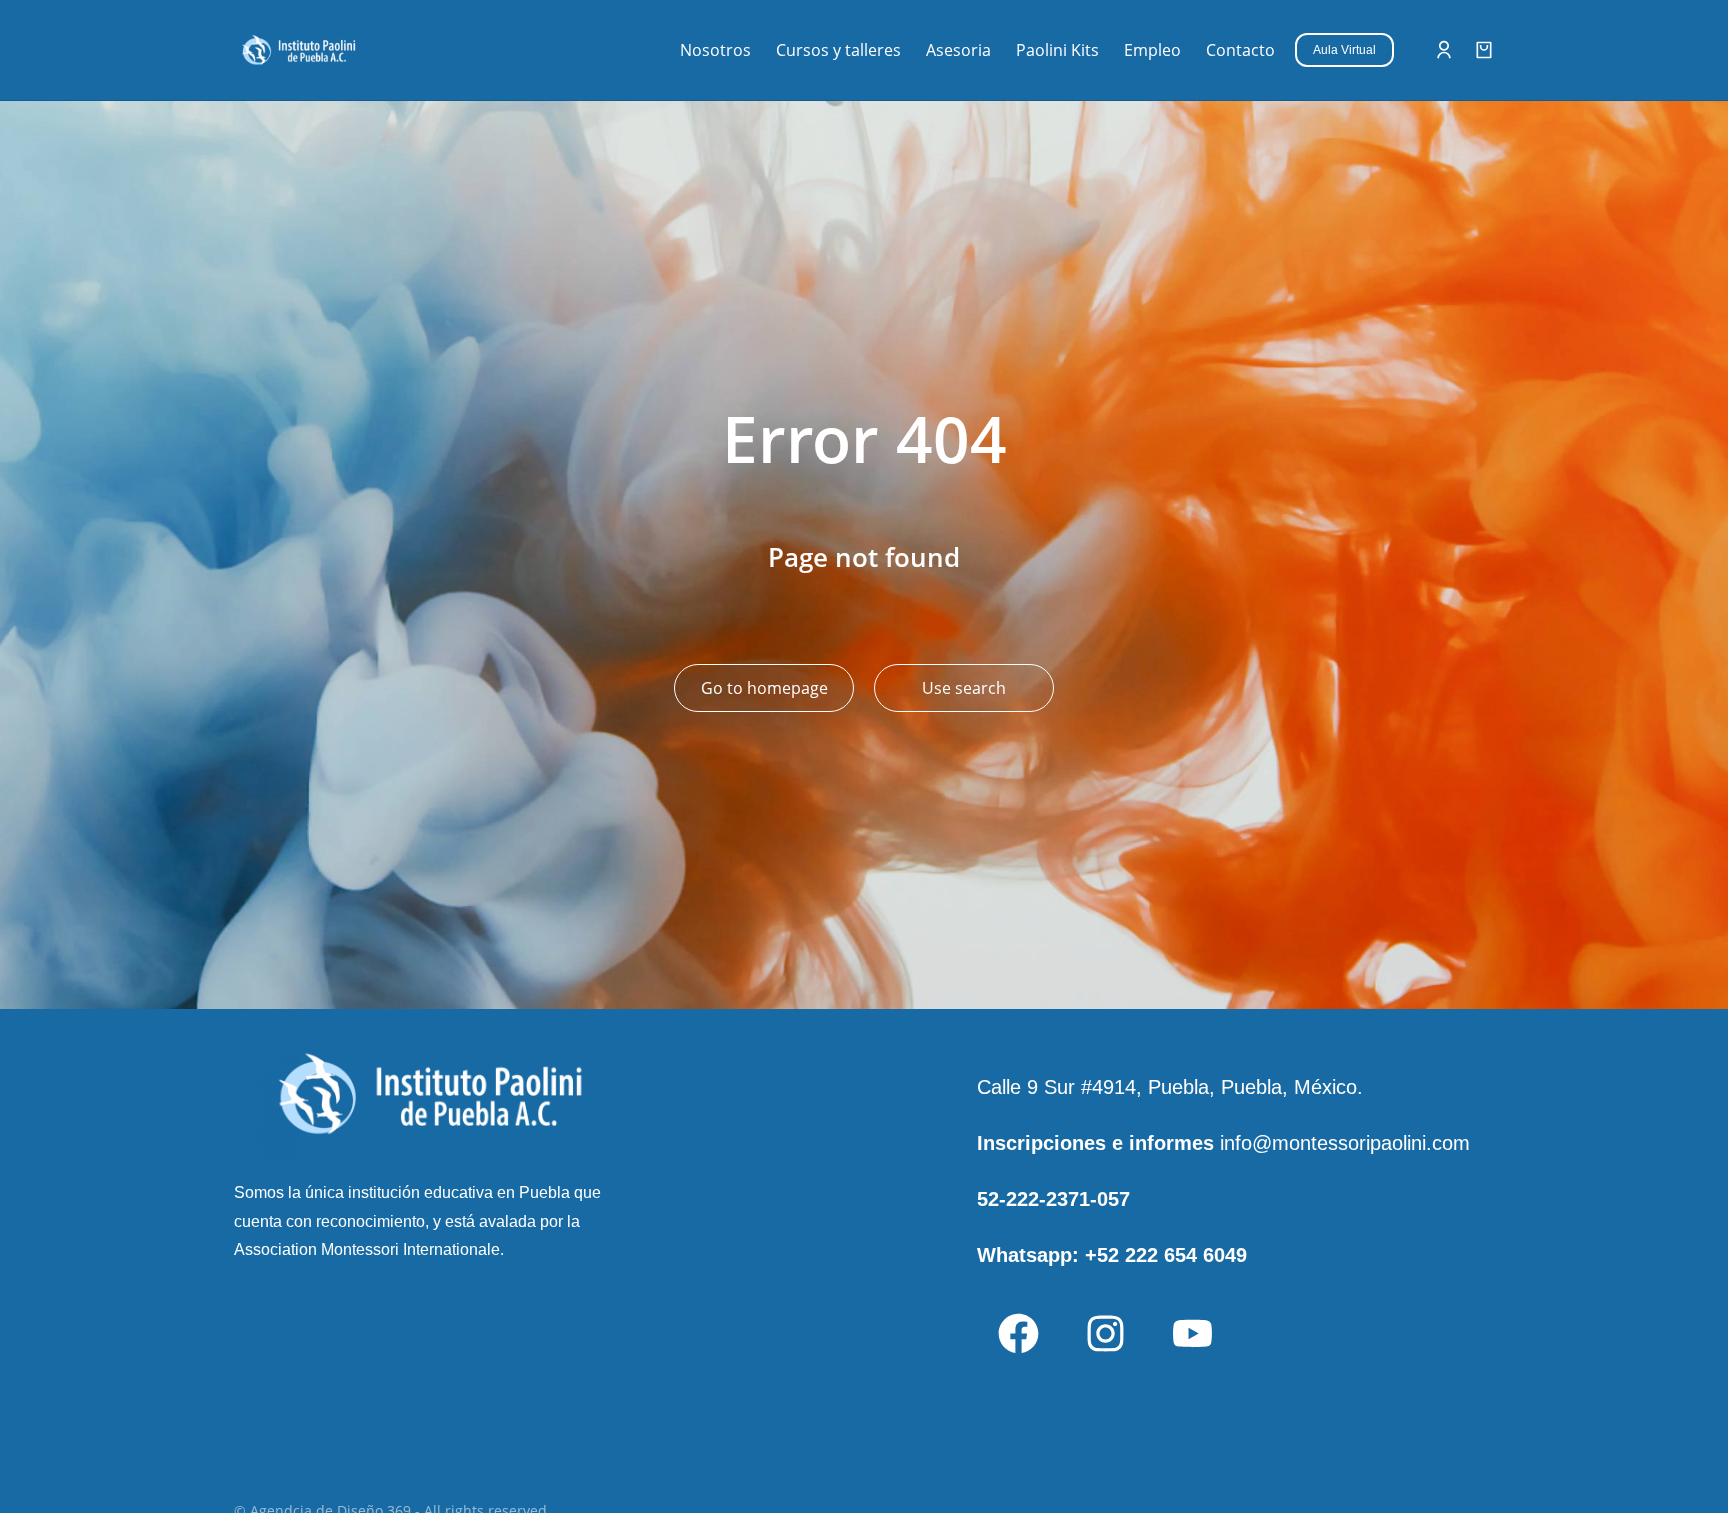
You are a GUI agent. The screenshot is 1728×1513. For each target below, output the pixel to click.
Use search (964, 688)
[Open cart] (1484, 50)
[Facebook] (1018, 1334)
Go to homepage (764, 688)
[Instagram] (1105, 1334)
